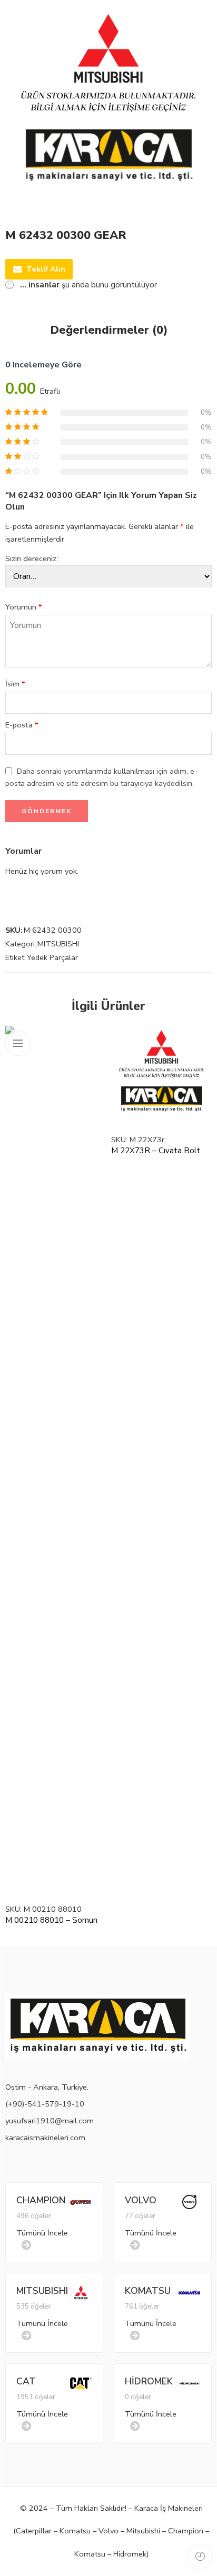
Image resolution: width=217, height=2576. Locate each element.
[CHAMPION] (81, 2201)
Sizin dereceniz (31, 558)
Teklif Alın (46, 269)
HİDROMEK (149, 2381)
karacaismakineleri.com (45, 2138)
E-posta (22, 725)
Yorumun (24, 607)
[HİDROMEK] (189, 2382)
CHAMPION (41, 2200)
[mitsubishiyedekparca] (108, 108)
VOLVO (141, 2200)
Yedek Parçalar (52, 957)
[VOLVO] (189, 2201)
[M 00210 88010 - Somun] (56, 1461)
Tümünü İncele (42, 2233)
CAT (26, 2381)
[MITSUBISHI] (81, 2292)
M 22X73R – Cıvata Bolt (156, 1151)
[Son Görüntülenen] (200, 2556)
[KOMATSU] (189, 2292)
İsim (15, 684)
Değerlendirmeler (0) (109, 331)
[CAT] (81, 2382)
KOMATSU (148, 2291)
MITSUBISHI (58, 944)
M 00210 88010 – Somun (51, 1920)
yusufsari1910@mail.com (50, 2121)
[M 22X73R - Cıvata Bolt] (161, 1076)
